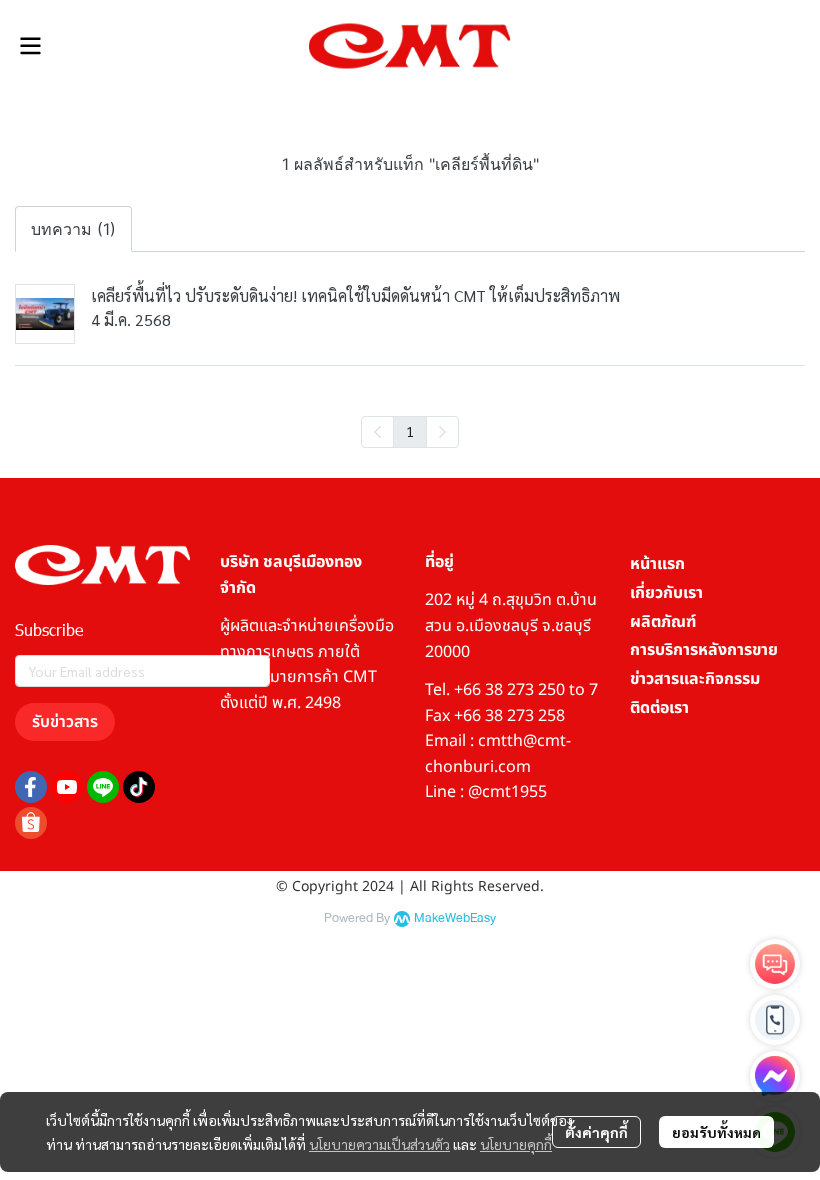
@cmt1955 (507, 792)
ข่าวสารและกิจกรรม (695, 679)
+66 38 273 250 (509, 690)
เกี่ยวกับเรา (666, 593)
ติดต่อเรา (659, 708)
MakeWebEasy (455, 918)
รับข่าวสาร (65, 722)
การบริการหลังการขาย (704, 650)
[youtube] (67, 787)
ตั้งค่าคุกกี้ (596, 1132)
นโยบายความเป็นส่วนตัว (379, 1144)
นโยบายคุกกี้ (516, 1144)
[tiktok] (139, 787)
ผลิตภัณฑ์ (663, 622)
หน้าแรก (657, 564)
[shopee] (31, 823)
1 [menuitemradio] (410, 431)
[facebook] (31, 787)
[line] (103, 787)
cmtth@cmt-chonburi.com (498, 754)
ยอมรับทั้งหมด (716, 1132)
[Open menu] (30, 46)
